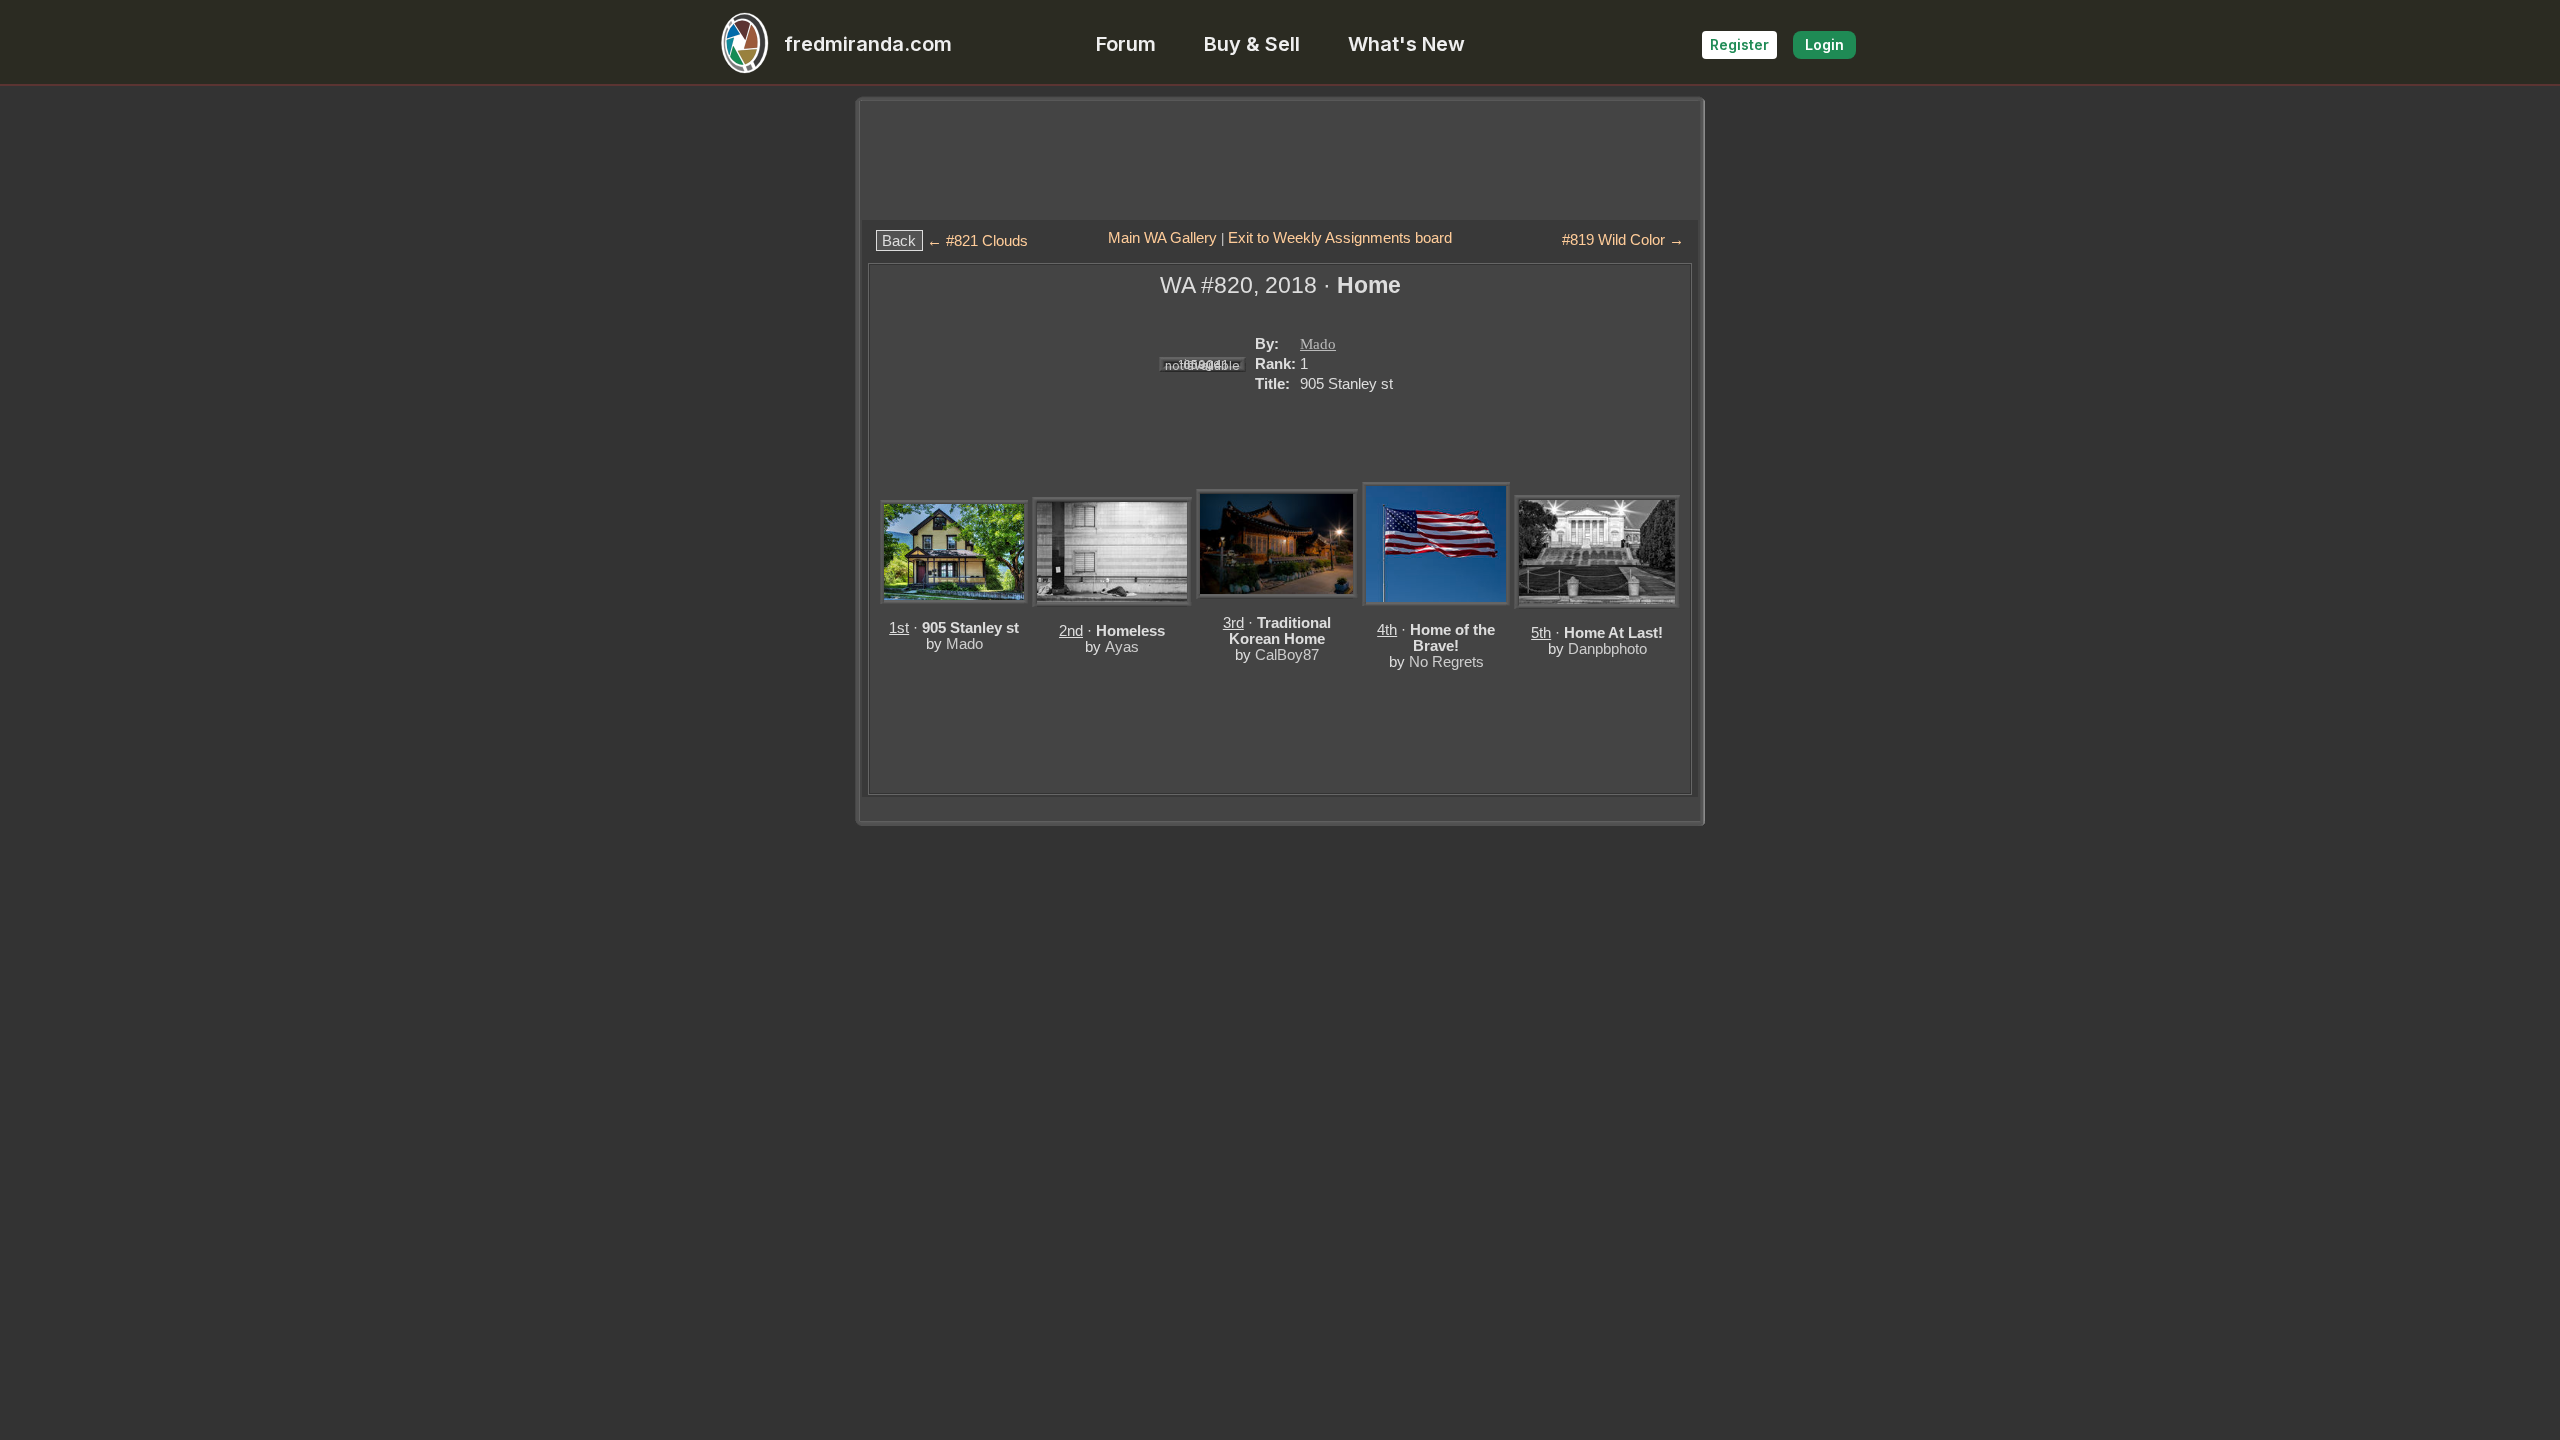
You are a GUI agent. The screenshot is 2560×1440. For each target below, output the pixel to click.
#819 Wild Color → (1623, 239)
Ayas (1122, 646)
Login (1824, 44)
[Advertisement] (1280, 160)
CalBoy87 (1287, 654)
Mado (1318, 344)
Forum (1126, 44)
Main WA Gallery (1162, 237)
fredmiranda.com (868, 44)
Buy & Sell (1252, 44)
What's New (1406, 44)
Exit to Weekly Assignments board (1340, 237)
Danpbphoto (1607, 648)
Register (1739, 44)
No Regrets (1446, 661)
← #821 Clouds (977, 240)
